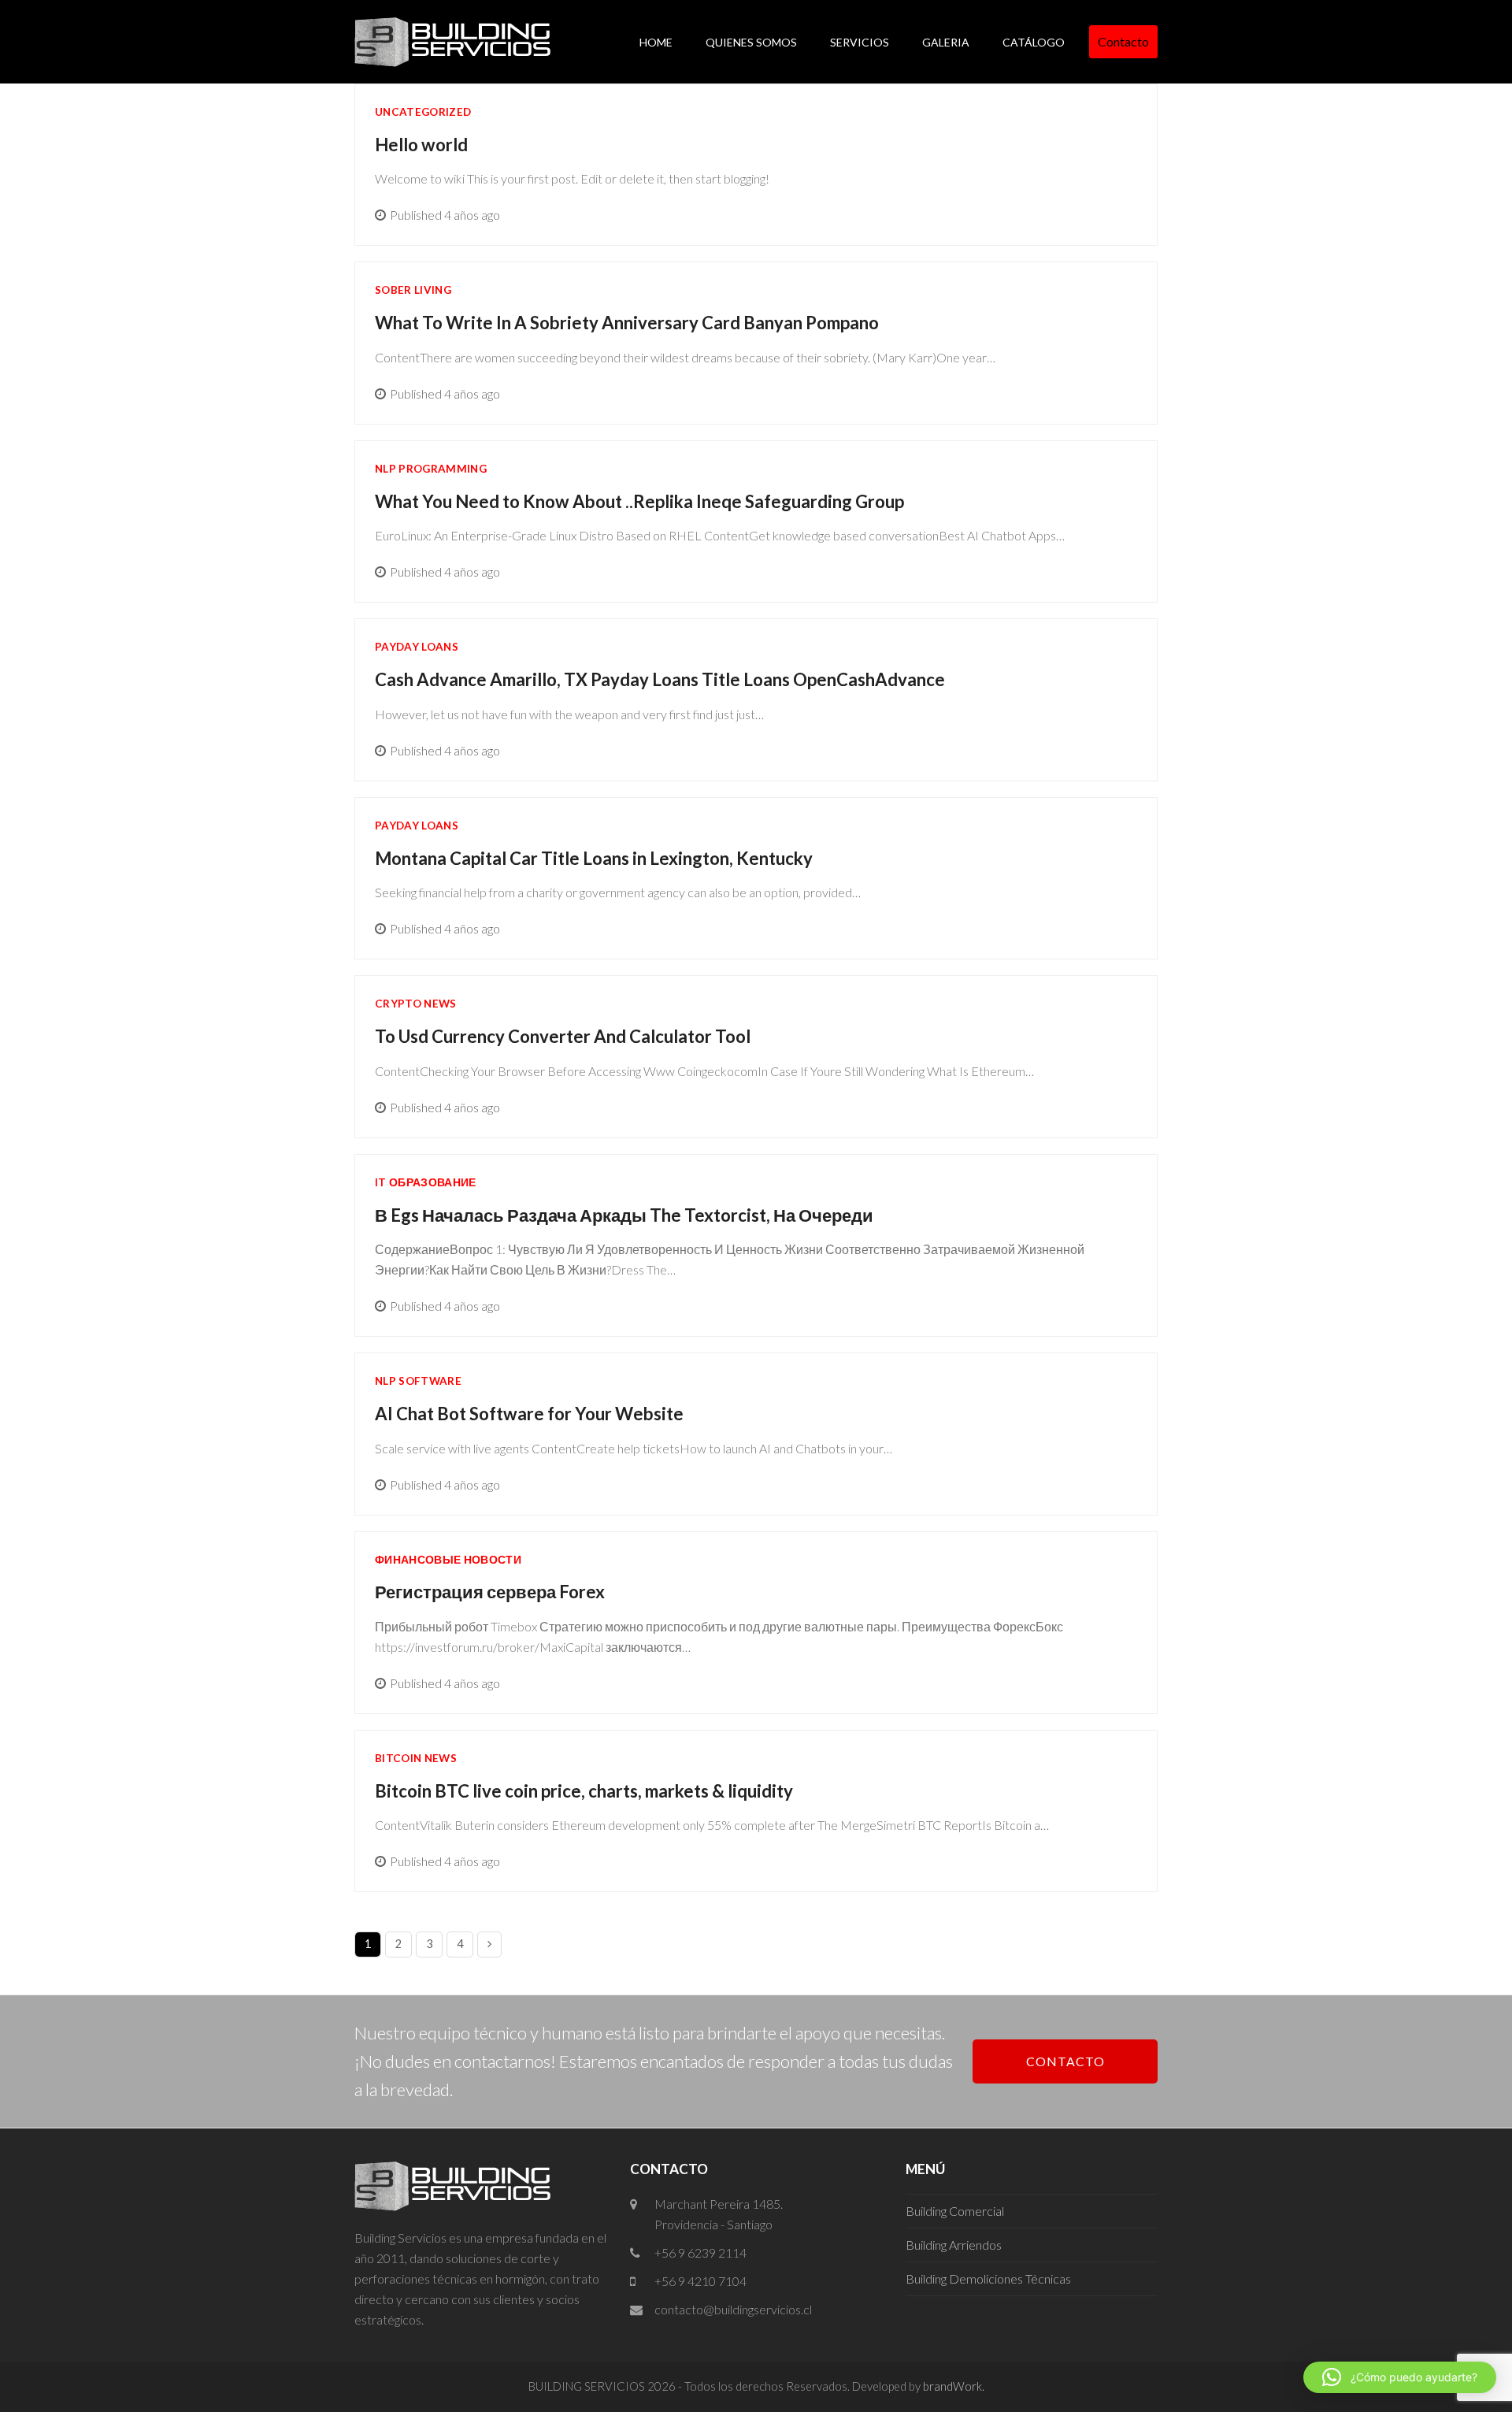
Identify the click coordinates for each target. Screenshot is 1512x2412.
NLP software (418, 1381)
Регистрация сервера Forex (490, 1592)
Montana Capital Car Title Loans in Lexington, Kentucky (594, 858)
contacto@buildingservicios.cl (733, 2309)
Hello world (421, 145)
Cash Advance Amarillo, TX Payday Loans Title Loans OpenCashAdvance (660, 679)
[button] (1400, 2377)
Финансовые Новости (448, 1560)
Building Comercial (955, 2211)
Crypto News (416, 1004)
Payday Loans (417, 647)
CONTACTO (1065, 2061)
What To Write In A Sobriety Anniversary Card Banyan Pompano (627, 323)
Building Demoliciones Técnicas (988, 2278)
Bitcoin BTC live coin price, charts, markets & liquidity (584, 1791)
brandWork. (954, 2386)
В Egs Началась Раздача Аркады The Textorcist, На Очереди (624, 1215)
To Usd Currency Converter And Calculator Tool (563, 1036)
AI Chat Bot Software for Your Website (529, 1414)
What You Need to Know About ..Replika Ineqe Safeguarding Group (639, 501)
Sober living (413, 290)
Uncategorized (423, 112)
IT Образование (426, 1182)
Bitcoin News (416, 1758)
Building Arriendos (954, 2245)
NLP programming (431, 469)
